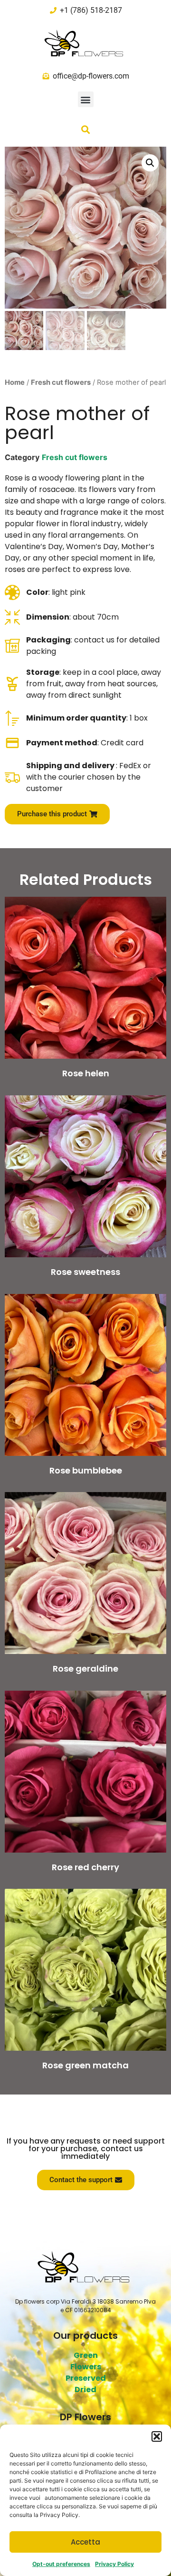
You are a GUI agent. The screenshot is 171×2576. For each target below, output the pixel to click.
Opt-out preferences (61, 2564)
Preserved (86, 2378)
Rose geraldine (85, 1669)
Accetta (85, 2542)
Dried (85, 2390)
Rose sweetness (85, 1272)
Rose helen (86, 1073)
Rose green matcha (85, 2065)
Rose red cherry (85, 1867)
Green (86, 2355)
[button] (157, 2436)
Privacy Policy (114, 2564)
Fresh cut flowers (61, 382)
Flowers (86, 2367)
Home (15, 382)
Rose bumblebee (86, 1470)
